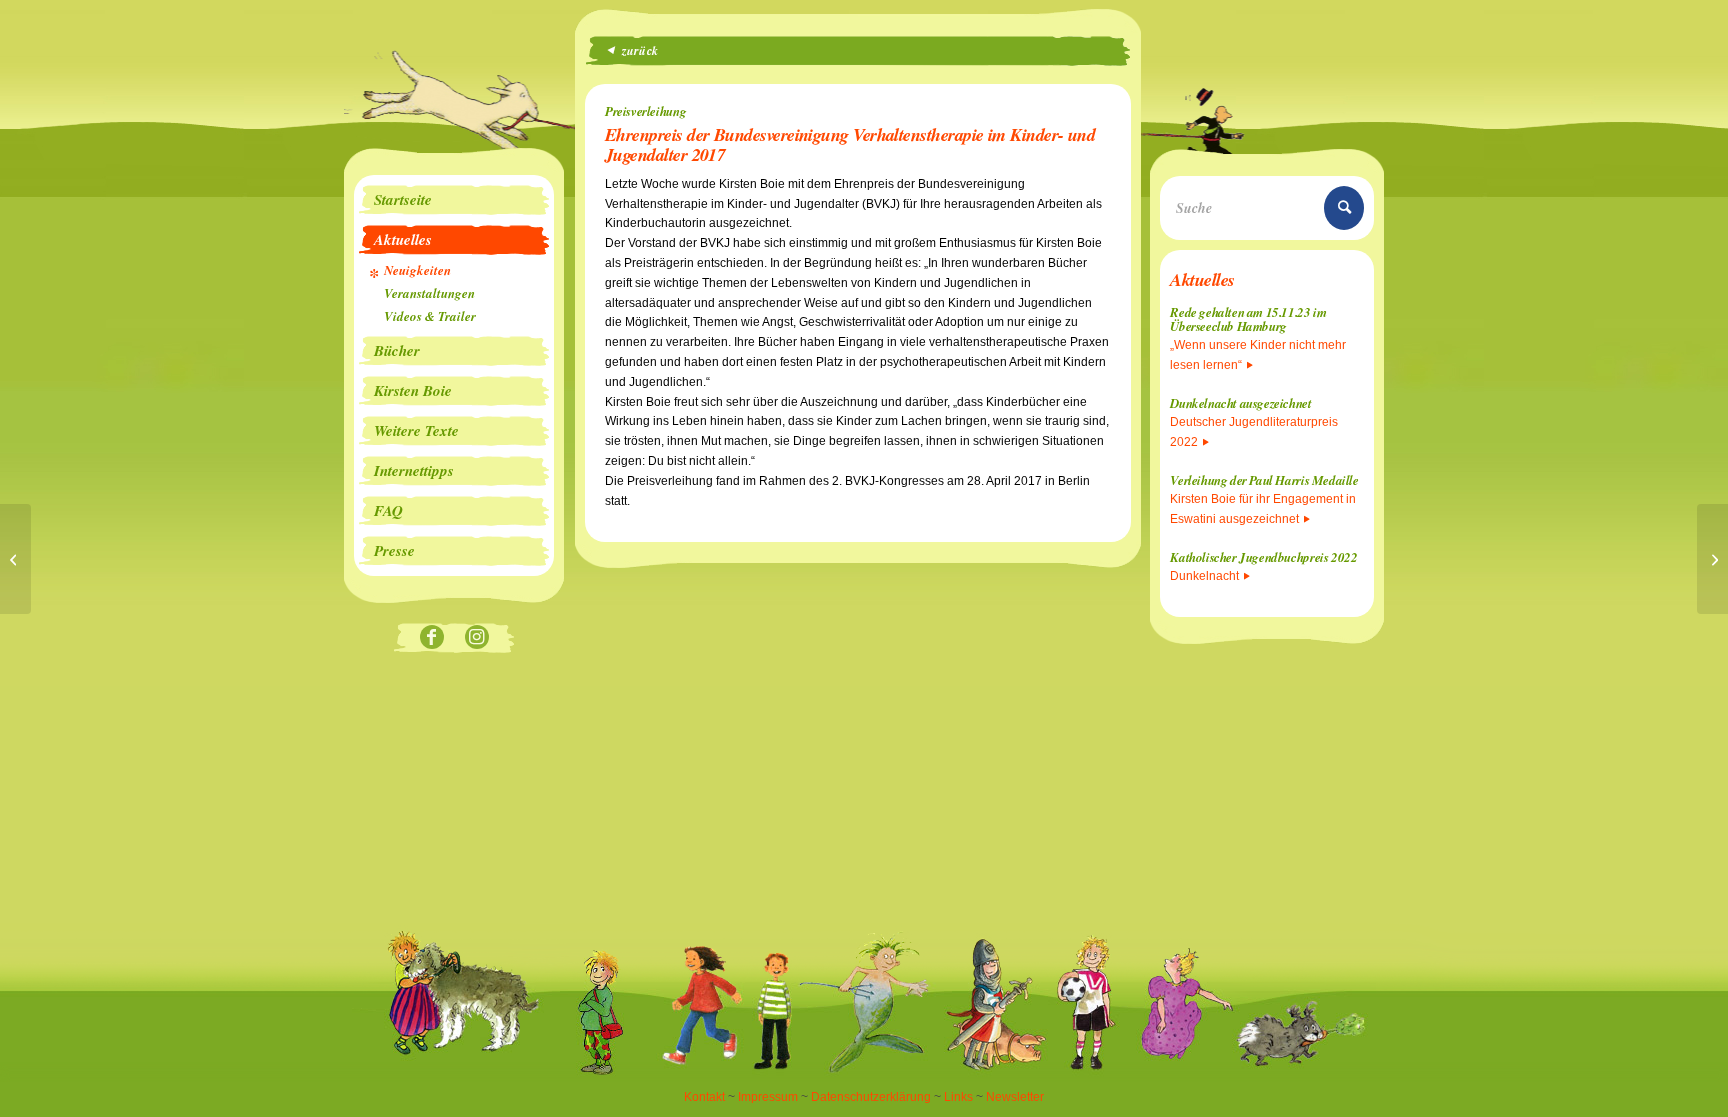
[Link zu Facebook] (431, 638)
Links (958, 1097)
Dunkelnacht (1204, 576)
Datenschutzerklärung (871, 1097)
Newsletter (1015, 1097)
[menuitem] (454, 200)
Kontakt (704, 1097)
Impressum (768, 1097)
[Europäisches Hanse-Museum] (15, 559)
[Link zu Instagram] (476, 638)
